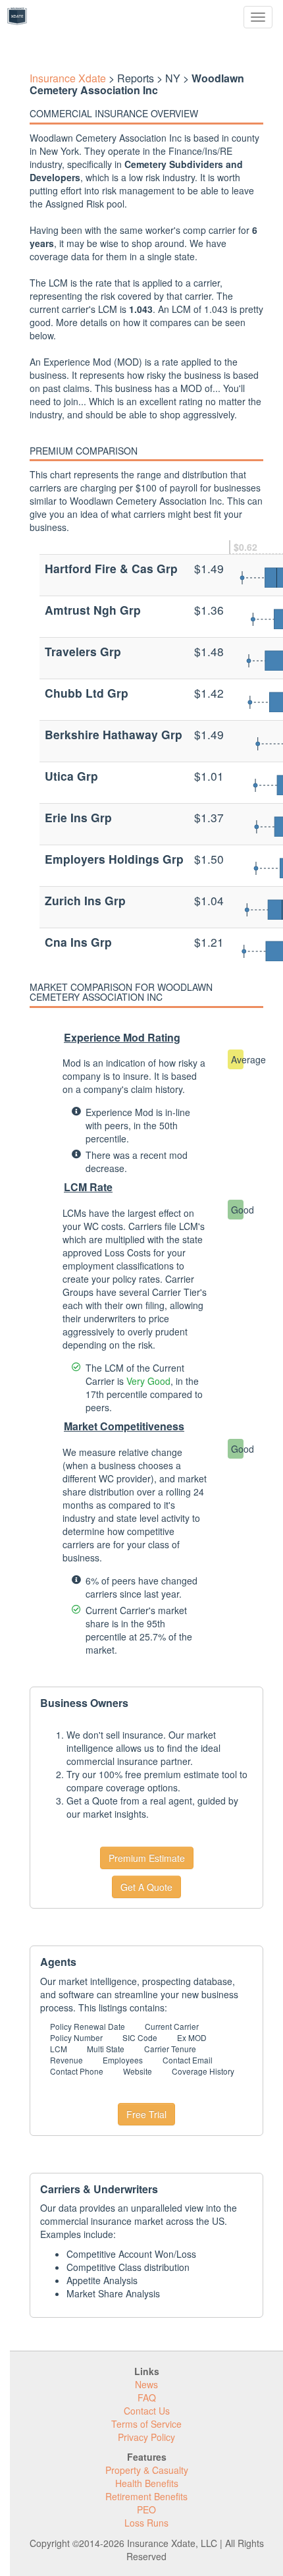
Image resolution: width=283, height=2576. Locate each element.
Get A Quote (146, 1887)
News (146, 2384)
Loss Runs (146, 2523)
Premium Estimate (147, 1858)
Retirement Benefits (146, 2496)
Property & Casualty (147, 2470)
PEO (146, 2509)
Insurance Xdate (68, 78)
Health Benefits (147, 2483)
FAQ (147, 2397)
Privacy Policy (146, 2437)
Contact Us (147, 2411)
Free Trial (146, 2114)
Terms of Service (146, 2424)
